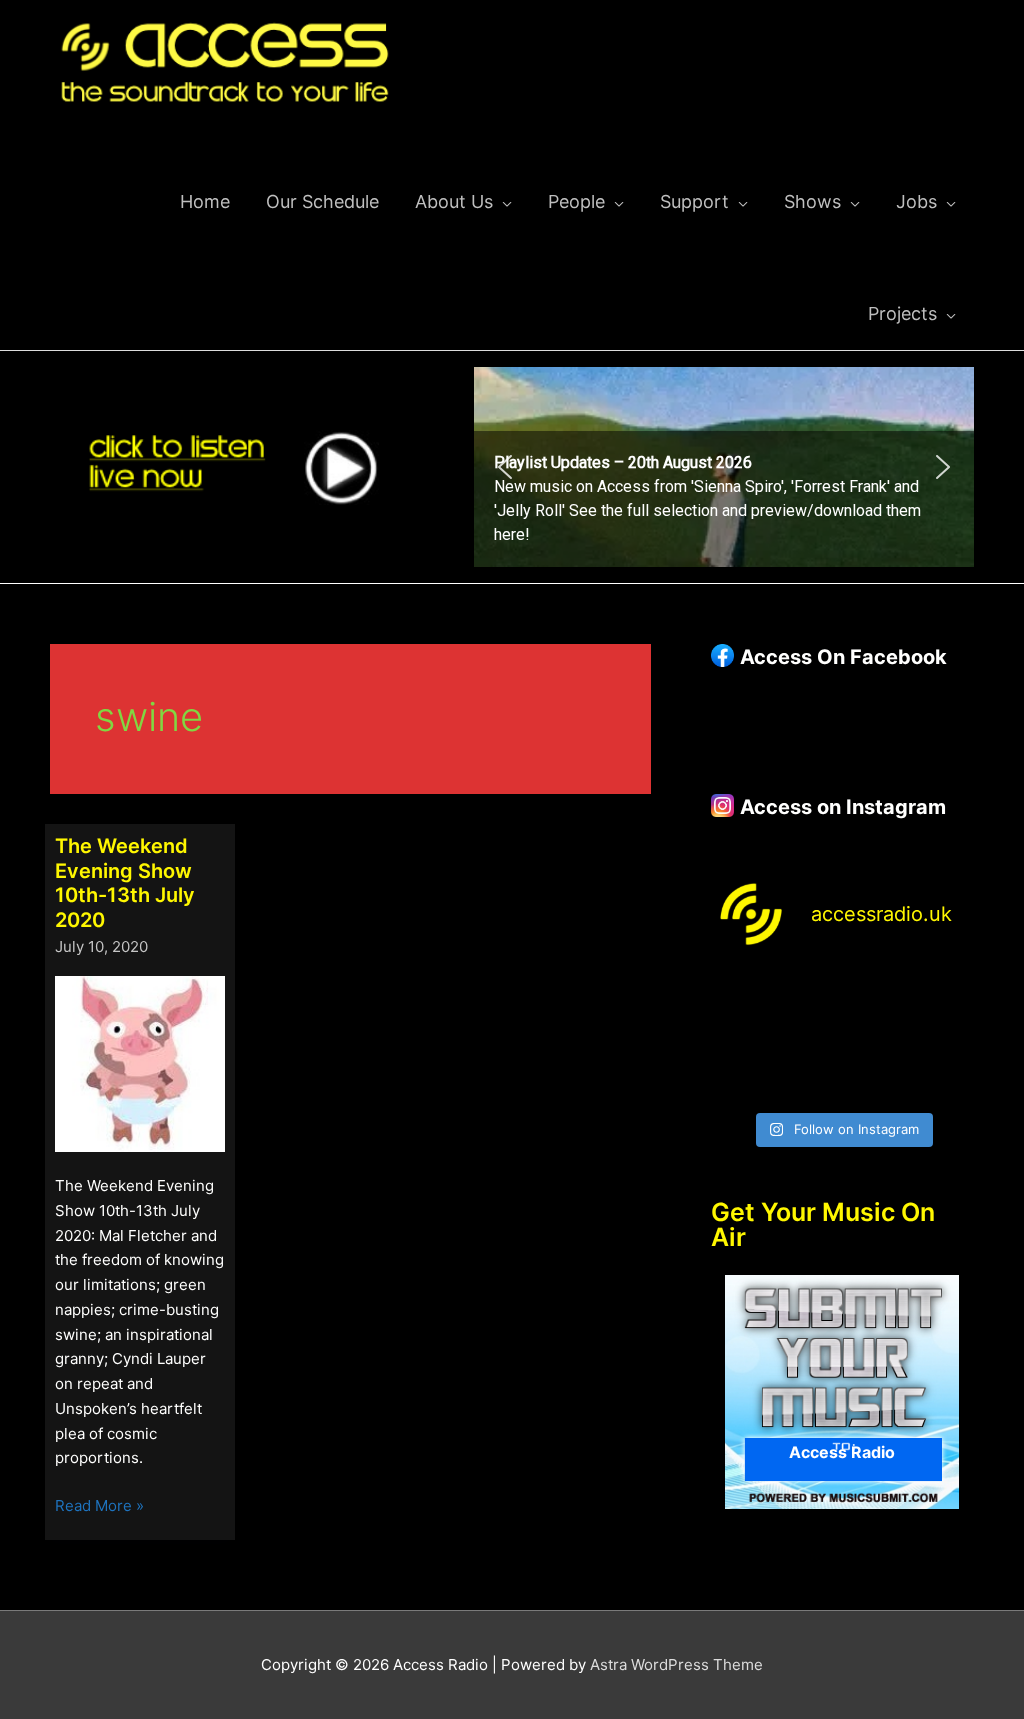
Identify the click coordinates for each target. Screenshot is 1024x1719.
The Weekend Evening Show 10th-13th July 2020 (125, 883)
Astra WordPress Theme (676, 1664)
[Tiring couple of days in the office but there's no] (808, 1079)
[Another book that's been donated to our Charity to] (808, 1037)
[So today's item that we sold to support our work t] (876, 1037)
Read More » (99, 1507)
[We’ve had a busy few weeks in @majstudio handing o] (740, 994)
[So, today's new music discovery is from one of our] (945, 994)
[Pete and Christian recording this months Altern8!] (876, 994)
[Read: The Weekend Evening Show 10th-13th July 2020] (140, 1062)
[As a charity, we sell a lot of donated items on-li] (740, 1079)
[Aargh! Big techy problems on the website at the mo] (808, 994)
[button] (724, 467)
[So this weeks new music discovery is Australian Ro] (945, 1037)
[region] (724, 467)
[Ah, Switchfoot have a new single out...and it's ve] (740, 1037)
